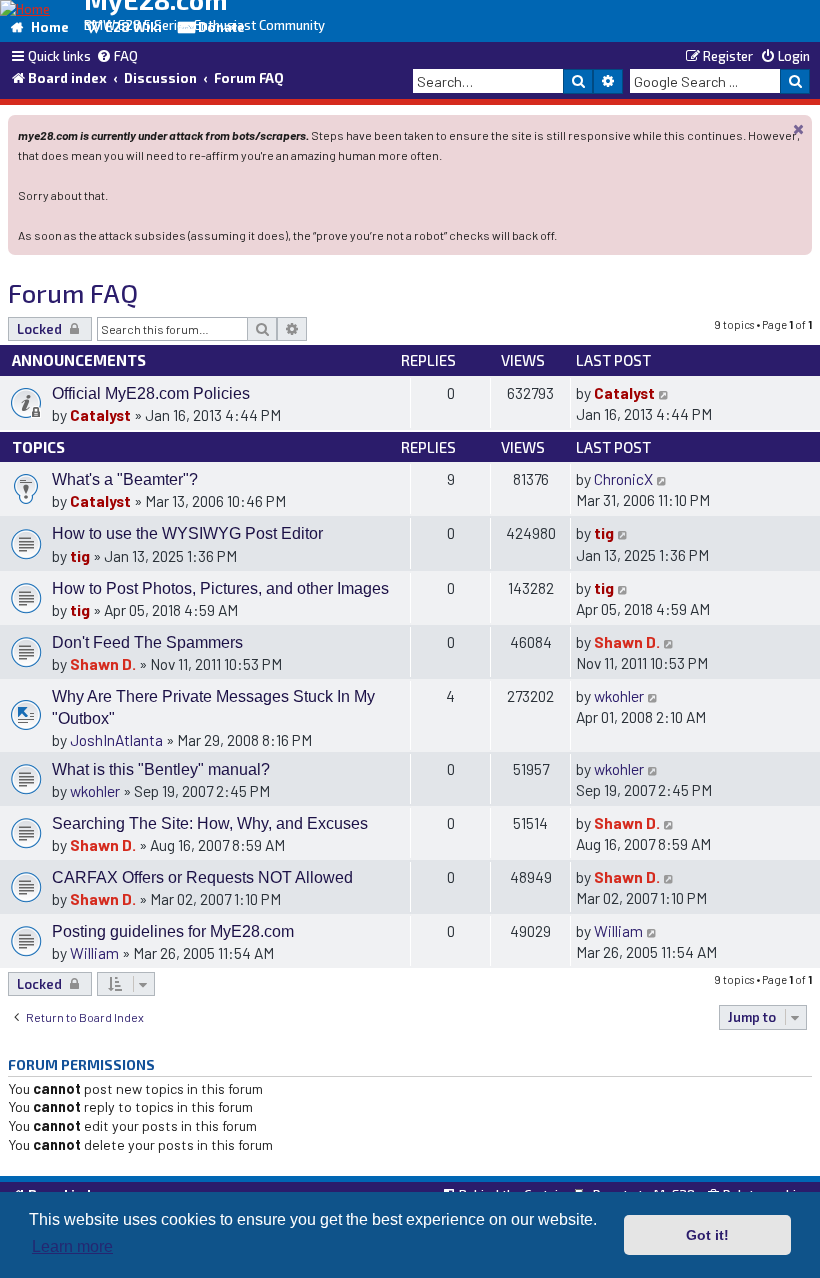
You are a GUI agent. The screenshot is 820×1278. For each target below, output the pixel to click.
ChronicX (623, 478)
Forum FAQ (73, 292)
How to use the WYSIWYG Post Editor (187, 533)
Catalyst (100, 414)
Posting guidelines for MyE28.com (173, 931)
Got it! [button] (707, 1235)
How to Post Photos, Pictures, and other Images (220, 588)
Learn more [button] (72, 1246)
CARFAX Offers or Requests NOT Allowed (202, 877)
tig (80, 555)
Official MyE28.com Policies (151, 393)
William (94, 952)
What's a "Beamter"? (125, 479)
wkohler (619, 695)
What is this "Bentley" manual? (161, 769)
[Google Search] (795, 81)
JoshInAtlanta (116, 739)
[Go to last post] (664, 392)
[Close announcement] (799, 128)
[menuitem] (117, 57)
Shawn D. (103, 663)
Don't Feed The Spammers (147, 642)
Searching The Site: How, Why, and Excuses (210, 823)
